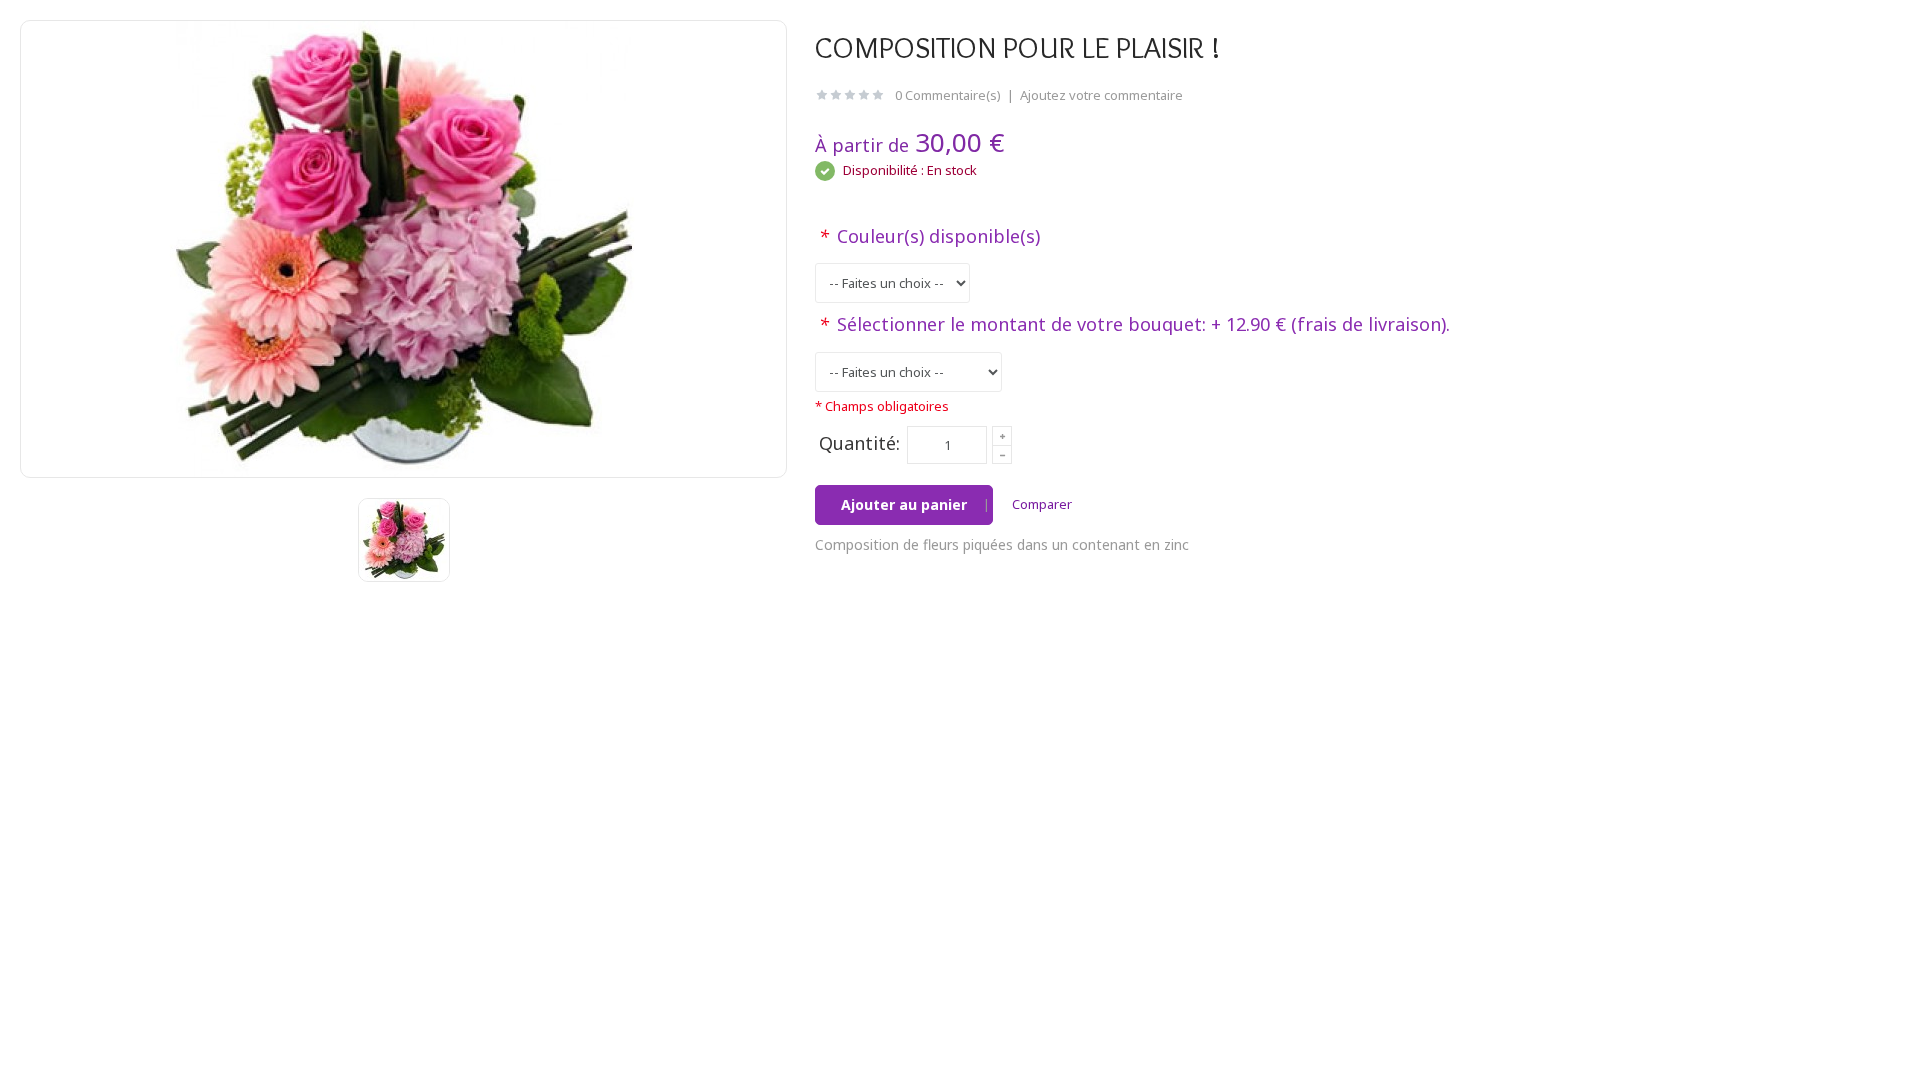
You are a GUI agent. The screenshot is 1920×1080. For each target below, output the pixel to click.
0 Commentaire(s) (948, 95)
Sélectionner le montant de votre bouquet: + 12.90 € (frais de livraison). (1134, 324)
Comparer (1042, 504)
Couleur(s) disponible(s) (929, 236)
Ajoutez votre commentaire (1101, 95)
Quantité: (859, 443)
